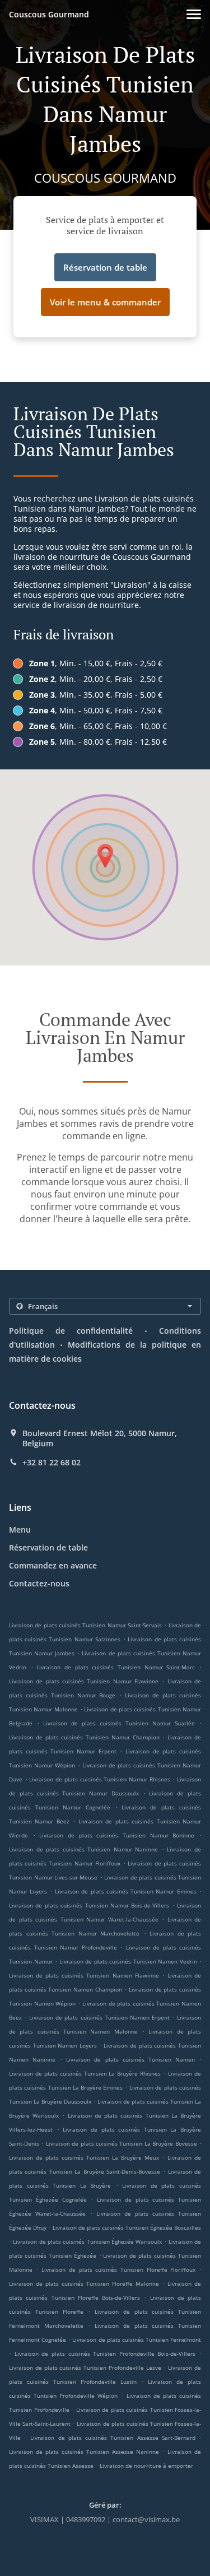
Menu (20, 1530)
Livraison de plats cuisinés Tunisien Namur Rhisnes (99, 1779)
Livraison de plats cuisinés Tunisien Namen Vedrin (128, 1961)
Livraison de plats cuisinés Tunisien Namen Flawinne (84, 1975)
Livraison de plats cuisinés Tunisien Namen (130, 2059)
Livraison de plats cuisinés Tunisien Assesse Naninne (84, 2452)
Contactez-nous (39, 1583)
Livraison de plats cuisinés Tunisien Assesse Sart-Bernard (113, 2438)
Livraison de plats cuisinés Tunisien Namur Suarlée (119, 1723)
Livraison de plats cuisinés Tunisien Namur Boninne (117, 1835)
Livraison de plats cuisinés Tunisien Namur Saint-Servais (85, 1625)
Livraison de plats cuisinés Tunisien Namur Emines (126, 1891)
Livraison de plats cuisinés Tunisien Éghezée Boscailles (127, 2227)
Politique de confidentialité (71, 1331)
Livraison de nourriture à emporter (146, 2466)
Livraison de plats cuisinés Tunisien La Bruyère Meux (84, 2157)
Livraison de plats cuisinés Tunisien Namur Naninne (83, 1849)
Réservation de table (48, 1547)
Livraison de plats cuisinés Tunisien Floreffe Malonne (84, 2283)
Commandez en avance (53, 1565)
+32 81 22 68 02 (52, 1463)
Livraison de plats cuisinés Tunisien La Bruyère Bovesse (122, 2143)
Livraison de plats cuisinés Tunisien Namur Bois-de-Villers (89, 1905)
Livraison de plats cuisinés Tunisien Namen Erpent (99, 2017)
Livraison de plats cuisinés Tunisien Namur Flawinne (84, 1681)
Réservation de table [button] (105, 267)
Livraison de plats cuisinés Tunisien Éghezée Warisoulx (87, 2241)
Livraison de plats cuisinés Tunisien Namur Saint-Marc (116, 1667)
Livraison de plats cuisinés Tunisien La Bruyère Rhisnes (85, 2073)
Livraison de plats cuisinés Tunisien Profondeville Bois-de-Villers (105, 2354)
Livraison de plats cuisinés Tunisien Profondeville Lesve (85, 2368)
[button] (194, 14)
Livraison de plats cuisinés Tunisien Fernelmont (137, 2340)
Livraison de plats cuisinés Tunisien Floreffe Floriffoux (118, 2269)
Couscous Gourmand (49, 14)
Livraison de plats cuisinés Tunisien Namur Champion (84, 1737)
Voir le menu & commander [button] (105, 302)
